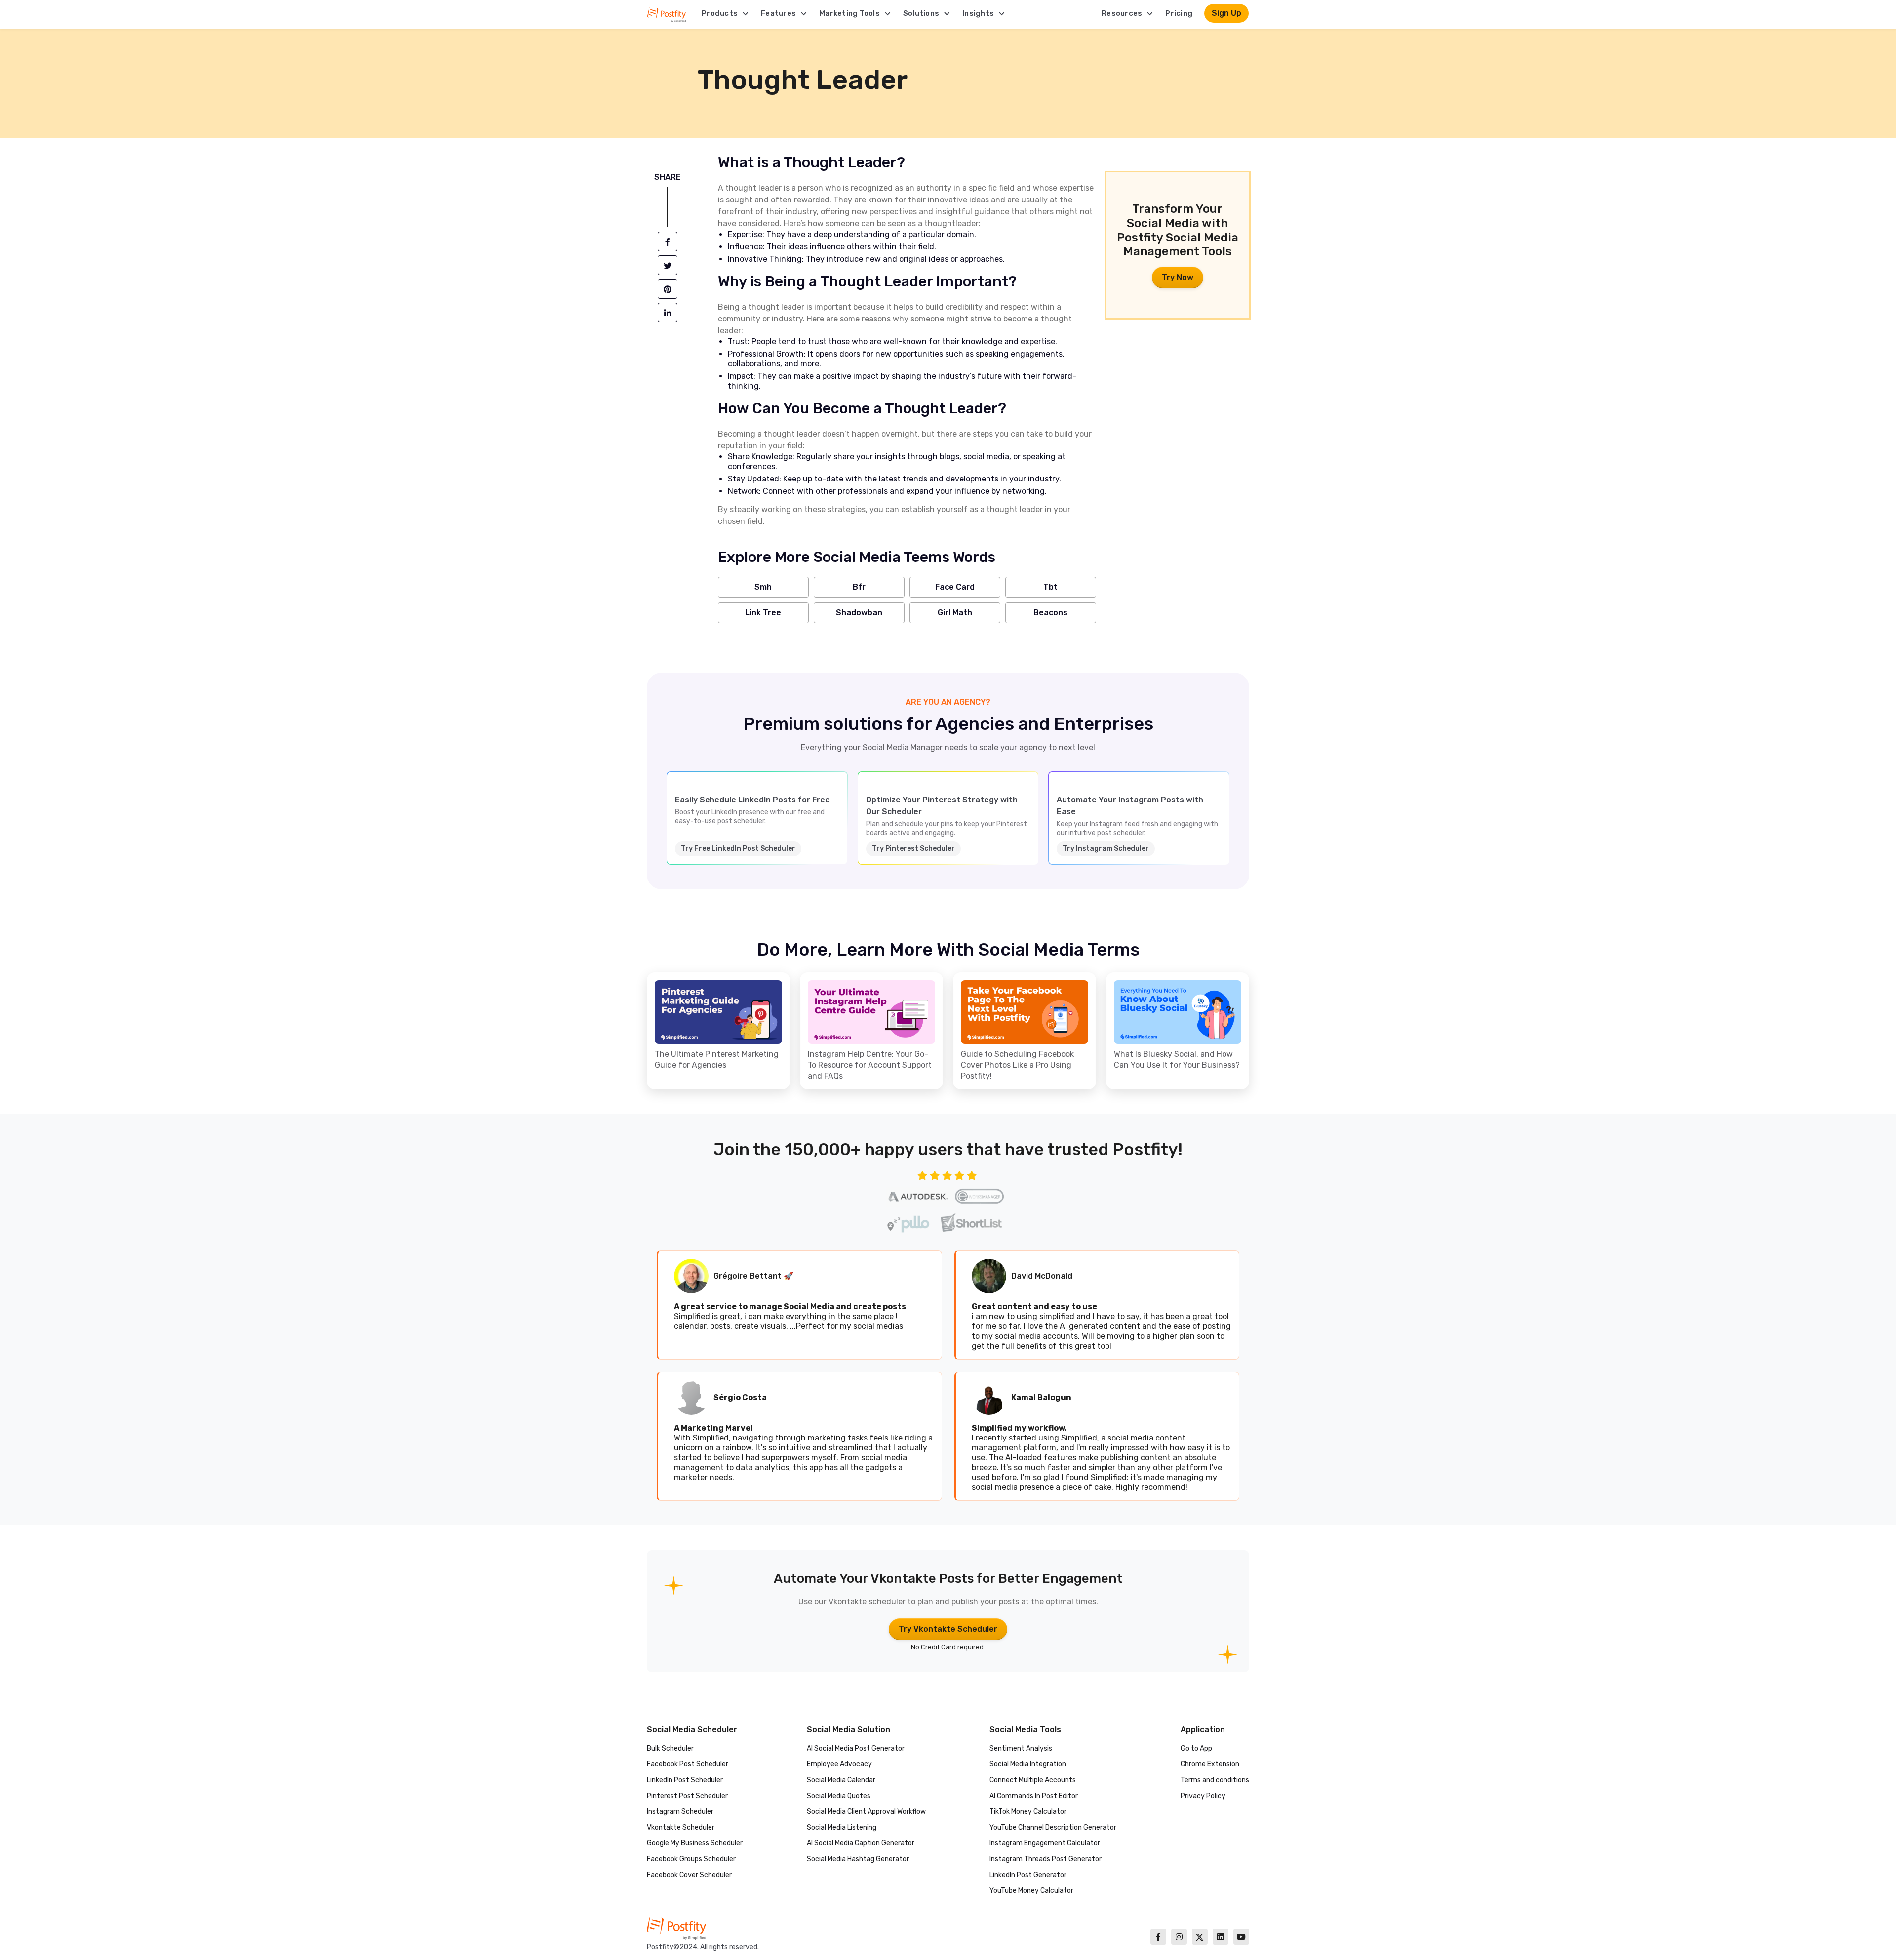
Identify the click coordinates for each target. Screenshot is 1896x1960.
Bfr (859, 587)
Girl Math (955, 613)
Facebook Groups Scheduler (691, 1859)
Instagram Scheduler (680, 1812)
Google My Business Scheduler (695, 1843)
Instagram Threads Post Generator (1046, 1859)
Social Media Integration (1028, 1764)
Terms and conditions (1215, 1780)
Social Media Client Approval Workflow (866, 1812)
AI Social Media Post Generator (856, 1748)
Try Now (1178, 277)
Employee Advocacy (839, 1764)
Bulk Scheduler (670, 1748)
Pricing (1179, 13)
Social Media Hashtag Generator (858, 1859)
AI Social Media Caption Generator (861, 1843)
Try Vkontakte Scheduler (948, 1629)
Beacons (1050, 613)
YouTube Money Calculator (1031, 1891)
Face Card (955, 587)
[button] (725, 13)
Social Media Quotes (839, 1796)
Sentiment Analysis (1021, 1748)
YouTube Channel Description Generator (1053, 1827)
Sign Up (1226, 13)
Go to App (1196, 1748)
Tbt (1050, 587)
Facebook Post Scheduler (688, 1764)
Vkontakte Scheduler (681, 1827)
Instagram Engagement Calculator (1045, 1843)
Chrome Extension (1210, 1764)
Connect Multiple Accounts (1033, 1780)
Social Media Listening (842, 1827)
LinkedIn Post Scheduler (685, 1780)
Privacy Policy (1203, 1796)
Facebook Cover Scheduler (689, 1875)
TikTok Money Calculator (1028, 1812)
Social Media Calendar (841, 1780)
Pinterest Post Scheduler (687, 1796)
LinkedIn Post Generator (1028, 1875)
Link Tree (763, 613)
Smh (763, 587)
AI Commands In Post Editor (1034, 1796)
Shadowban (859, 613)
